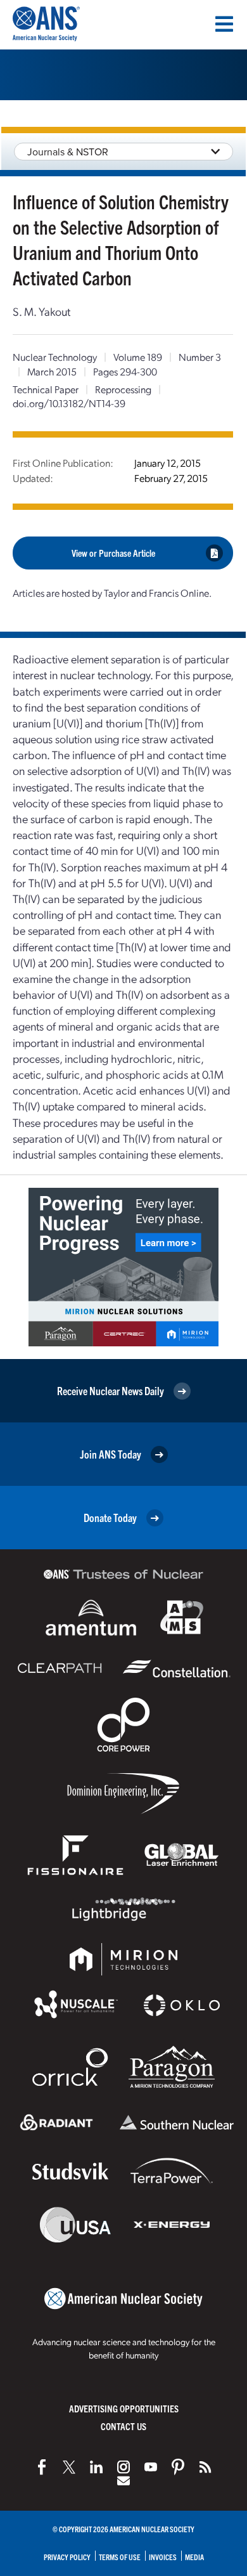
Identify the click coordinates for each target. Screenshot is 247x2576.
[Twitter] (69, 2467)
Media (194, 2557)
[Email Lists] (123, 2481)
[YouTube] (151, 2467)
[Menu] (224, 24)
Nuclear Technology (55, 357)
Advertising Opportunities (124, 2408)
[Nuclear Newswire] (205, 2467)
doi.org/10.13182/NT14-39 (69, 403)
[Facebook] (42, 2467)
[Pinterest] (178, 2467)
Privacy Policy (67, 2557)
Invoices (163, 2557)
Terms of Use (120, 2557)
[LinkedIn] (96, 2467)
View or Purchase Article (113, 553)
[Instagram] (123, 2467)
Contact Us (123, 2426)
